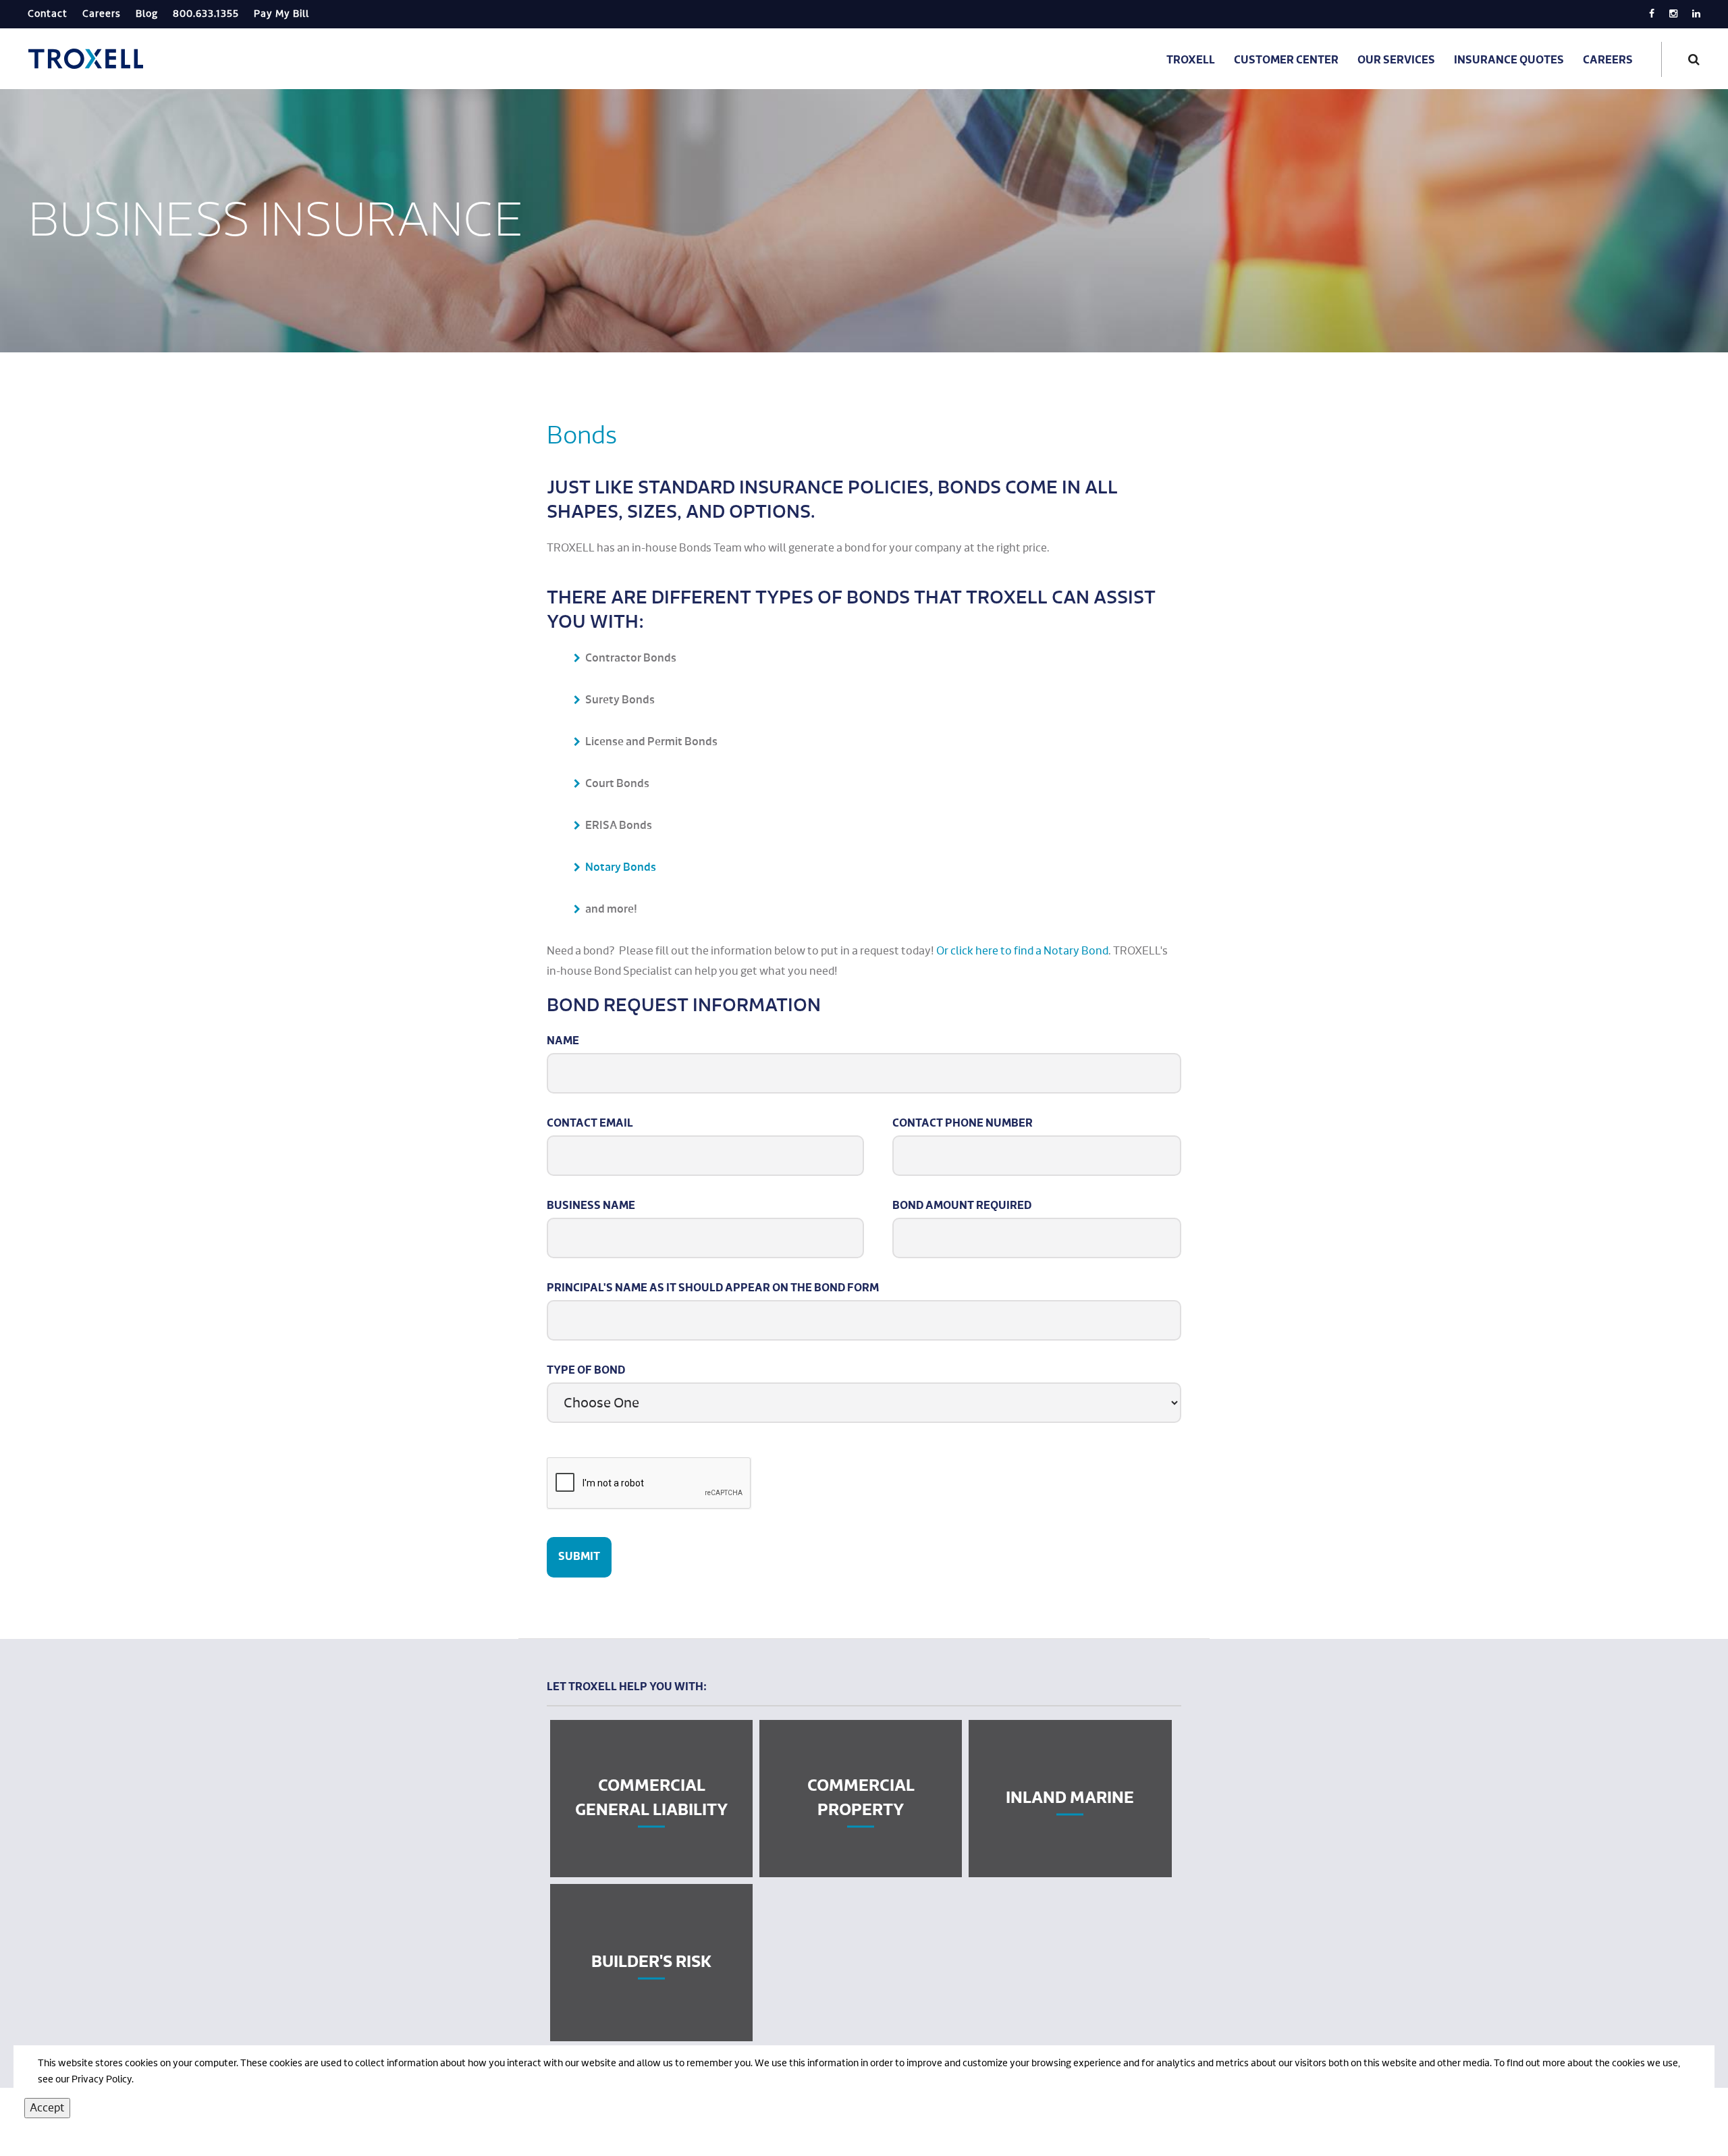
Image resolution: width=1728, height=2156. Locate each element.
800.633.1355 (206, 14)
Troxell (1191, 61)
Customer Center (1286, 61)
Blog (147, 14)
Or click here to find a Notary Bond (1022, 951)
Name (563, 1042)
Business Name (591, 1206)
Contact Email (590, 1124)
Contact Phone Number (963, 1124)
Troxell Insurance (87, 59)
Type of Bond (586, 1371)
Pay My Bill (281, 14)
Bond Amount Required (962, 1206)
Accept (47, 2108)
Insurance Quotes (1509, 61)
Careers (102, 14)
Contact (48, 14)
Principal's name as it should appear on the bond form (713, 1289)
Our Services (1396, 61)
